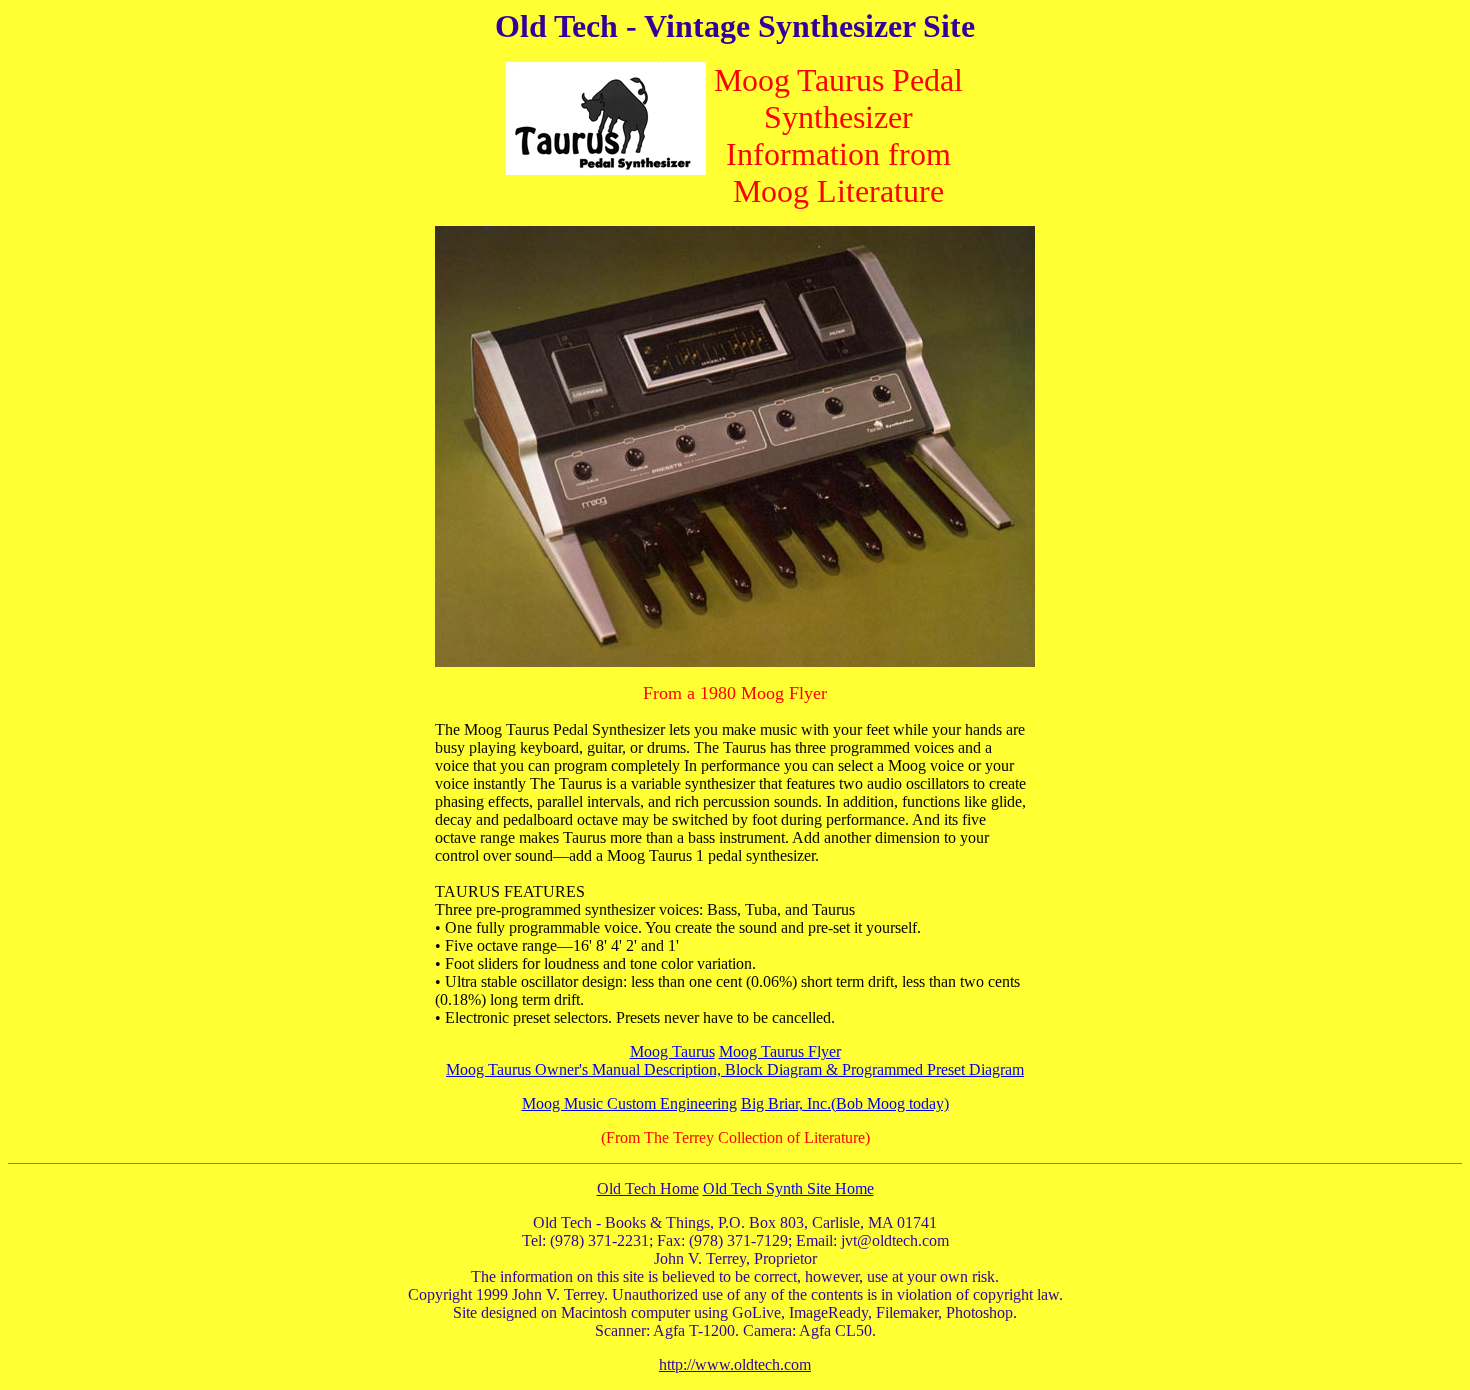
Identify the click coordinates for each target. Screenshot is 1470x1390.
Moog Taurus (672, 1051)
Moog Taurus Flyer (780, 1051)
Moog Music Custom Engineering (629, 1103)
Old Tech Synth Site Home (788, 1188)
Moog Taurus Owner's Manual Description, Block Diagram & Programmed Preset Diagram (735, 1069)
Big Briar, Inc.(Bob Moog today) (845, 1103)
